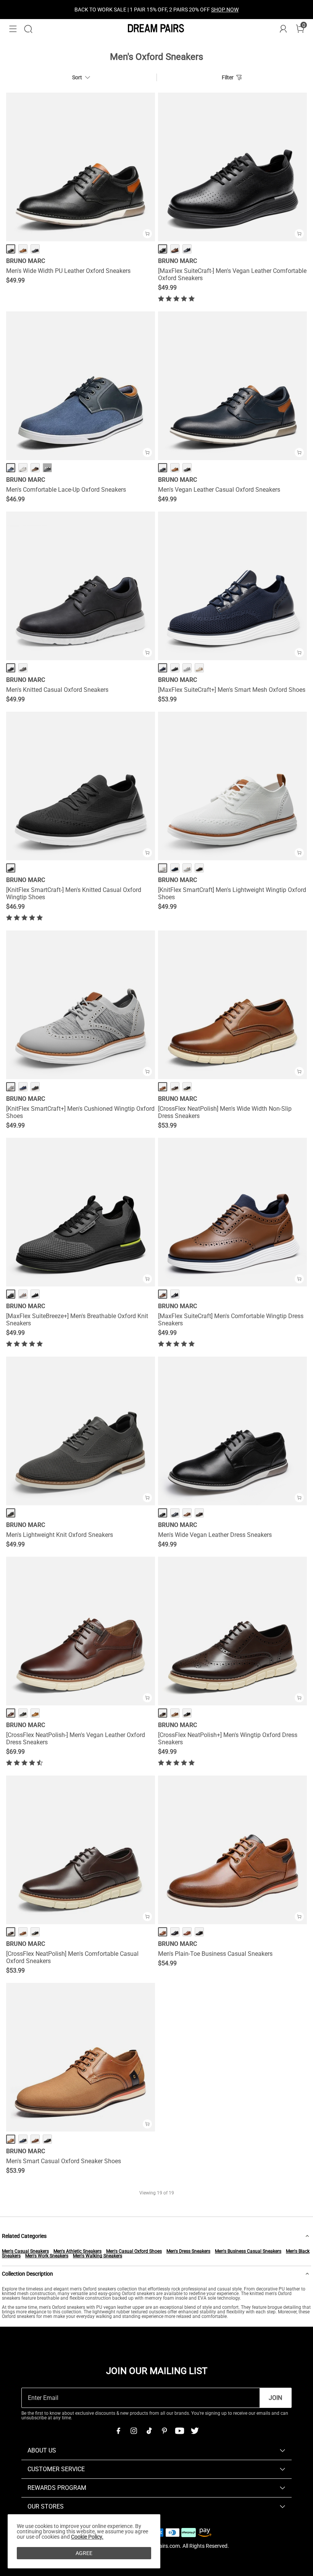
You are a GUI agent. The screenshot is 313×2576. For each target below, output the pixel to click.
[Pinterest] (164, 2431)
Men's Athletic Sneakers (77, 2251)
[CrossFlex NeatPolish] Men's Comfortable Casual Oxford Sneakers (72, 1957)
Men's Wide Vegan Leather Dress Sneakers (215, 1535)
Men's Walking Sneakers (98, 2256)
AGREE (84, 2553)
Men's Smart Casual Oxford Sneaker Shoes (64, 2161)
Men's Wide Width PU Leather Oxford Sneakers (68, 271)
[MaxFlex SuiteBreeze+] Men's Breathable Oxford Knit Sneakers (77, 1320)
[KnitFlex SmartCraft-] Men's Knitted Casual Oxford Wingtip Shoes (74, 893)
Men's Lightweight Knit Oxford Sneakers (60, 1535)
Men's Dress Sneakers (188, 2251)
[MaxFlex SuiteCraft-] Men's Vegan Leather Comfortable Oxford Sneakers (232, 274)
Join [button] (275, 2398)
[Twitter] (195, 2431)
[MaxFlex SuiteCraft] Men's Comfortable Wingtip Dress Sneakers (231, 1320)
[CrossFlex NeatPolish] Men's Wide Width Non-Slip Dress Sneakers (225, 1112)
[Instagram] (134, 2431)
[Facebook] (118, 2431)
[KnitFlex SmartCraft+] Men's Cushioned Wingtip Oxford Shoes (80, 1112)
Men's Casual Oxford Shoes (134, 2251)
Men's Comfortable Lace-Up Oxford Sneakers (66, 490)
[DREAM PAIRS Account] (283, 29)
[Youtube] (179, 2431)
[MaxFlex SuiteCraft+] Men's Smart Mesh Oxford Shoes (232, 690)
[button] (13, 29)
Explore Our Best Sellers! (177, 10)
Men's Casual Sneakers (25, 2251)
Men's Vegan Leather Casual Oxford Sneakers (219, 490)
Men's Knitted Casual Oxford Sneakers (57, 690)
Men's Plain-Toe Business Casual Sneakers (215, 1954)
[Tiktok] (149, 2431)
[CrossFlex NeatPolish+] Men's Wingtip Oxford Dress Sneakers (228, 1739)
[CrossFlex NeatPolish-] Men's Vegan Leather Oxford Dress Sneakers (76, 1739)
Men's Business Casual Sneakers (248, 2251)
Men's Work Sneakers (47, 2256)
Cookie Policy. (87, 2537)
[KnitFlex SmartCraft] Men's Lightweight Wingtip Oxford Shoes (232, 893)
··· (48, 468)
